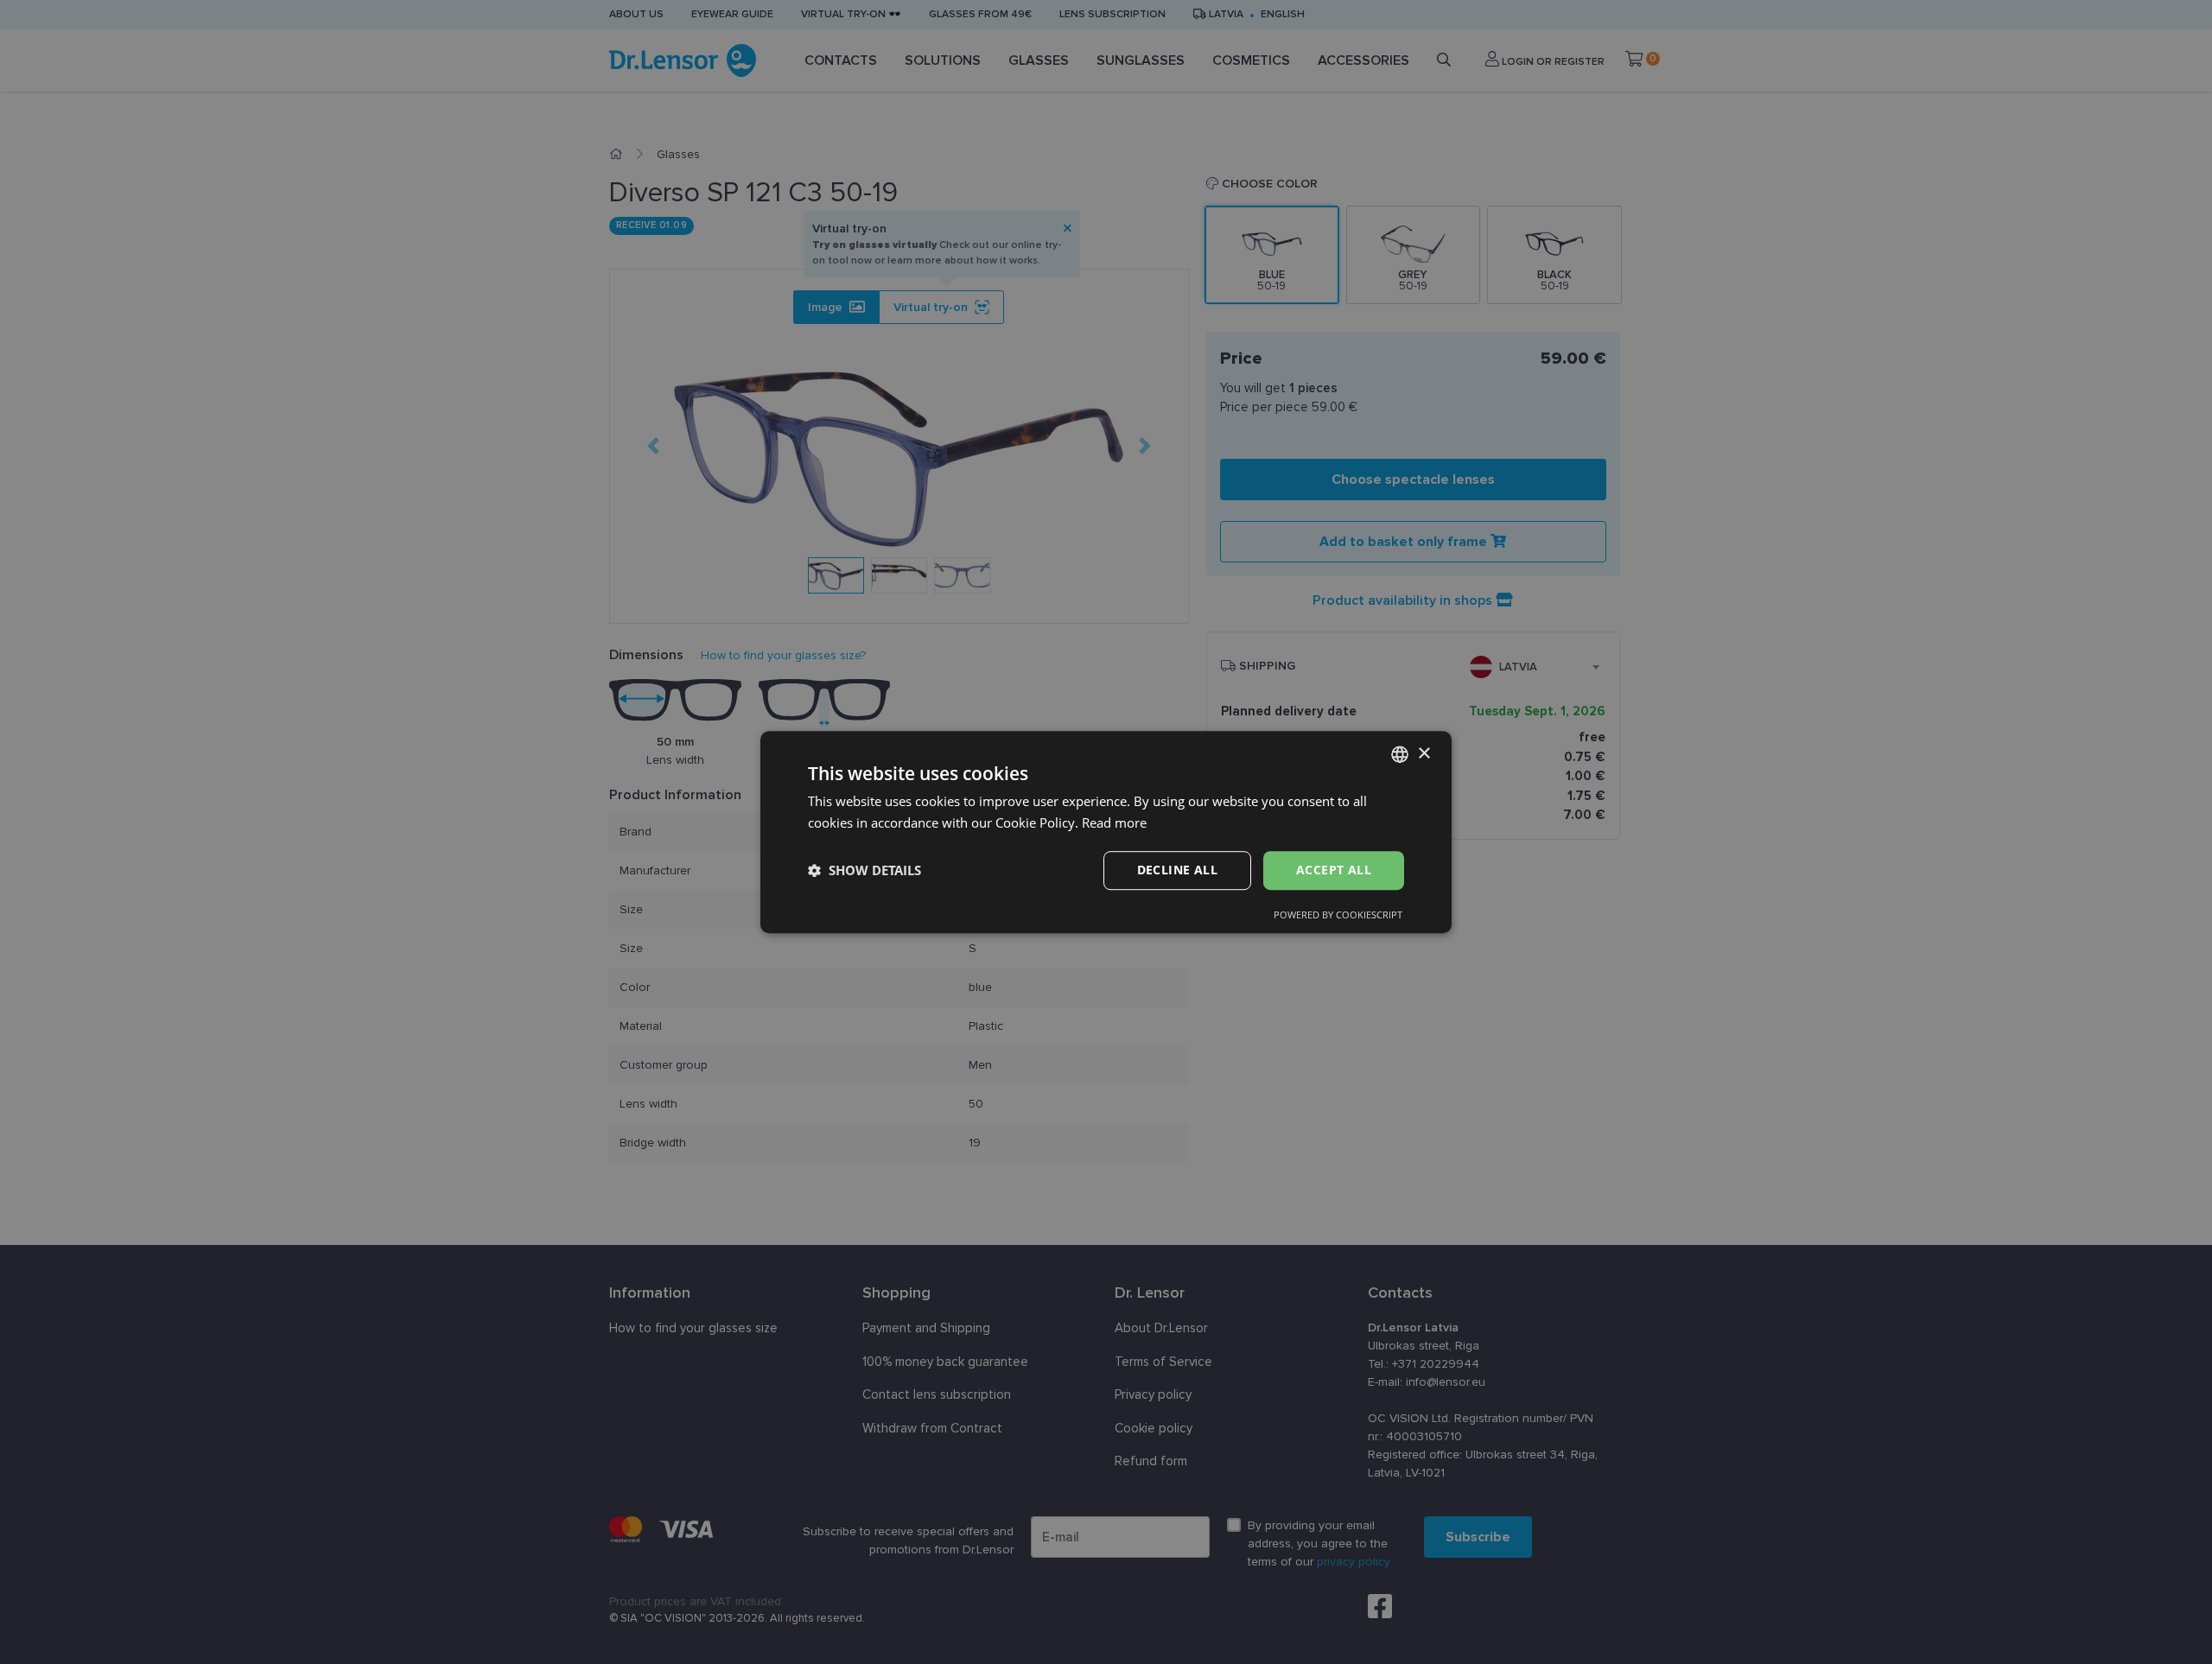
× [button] (1424, 754)
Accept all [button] (1334, 870)
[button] (864, 870)
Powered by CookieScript (1338, 915)
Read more (1114, 822)
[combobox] (1400, 754)
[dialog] (1106, 832)
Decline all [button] (1177, 870)
